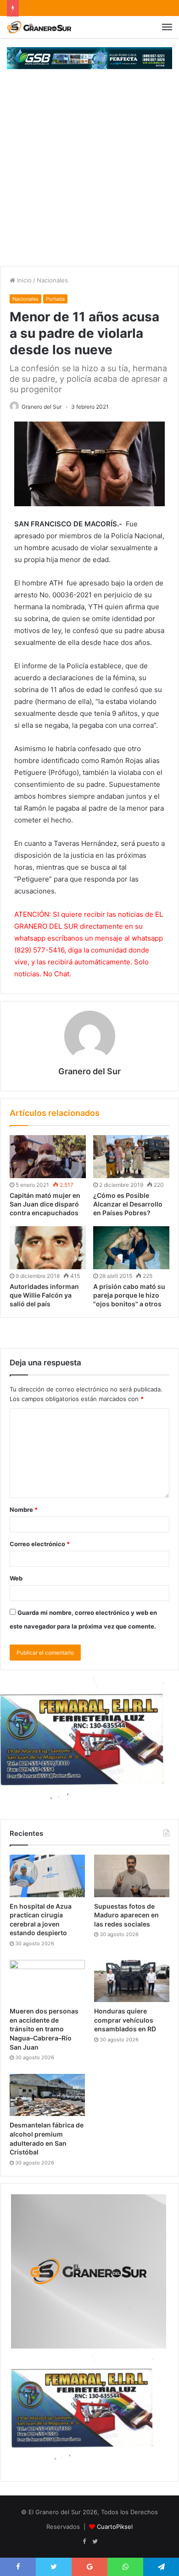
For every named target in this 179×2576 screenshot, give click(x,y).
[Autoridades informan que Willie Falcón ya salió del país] (48, 1248)
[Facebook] (84, 2542)
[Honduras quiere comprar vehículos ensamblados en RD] (132, 1981)
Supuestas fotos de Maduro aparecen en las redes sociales (126, 1915)
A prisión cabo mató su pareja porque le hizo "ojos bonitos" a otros (129, 1295)
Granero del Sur (42, 407)
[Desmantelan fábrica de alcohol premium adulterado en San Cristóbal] (47, 2095)
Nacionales (52, 280)
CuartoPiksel (115, 2527)
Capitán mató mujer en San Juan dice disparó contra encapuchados (45, 1204)
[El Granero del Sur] (39, 27)
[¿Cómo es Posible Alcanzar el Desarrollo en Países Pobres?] (131, 1157)
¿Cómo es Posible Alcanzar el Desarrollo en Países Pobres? (128, 1204)
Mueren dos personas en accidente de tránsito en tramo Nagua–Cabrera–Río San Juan (44, 2029)
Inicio (23, 280)
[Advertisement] (89, 172)
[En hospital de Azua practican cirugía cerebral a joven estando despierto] (47, 1876)
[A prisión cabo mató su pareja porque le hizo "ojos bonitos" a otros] (131, 1248)
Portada (55, 299)
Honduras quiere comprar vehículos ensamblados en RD (125, 2020)
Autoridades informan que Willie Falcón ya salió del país (44, 1295)
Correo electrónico (40, 1544)
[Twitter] (95, 2542)
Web (16, 1578)
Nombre (24, 1510)
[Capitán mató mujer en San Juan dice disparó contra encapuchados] (48, 1157)
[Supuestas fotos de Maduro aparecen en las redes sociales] (132, 1876)
